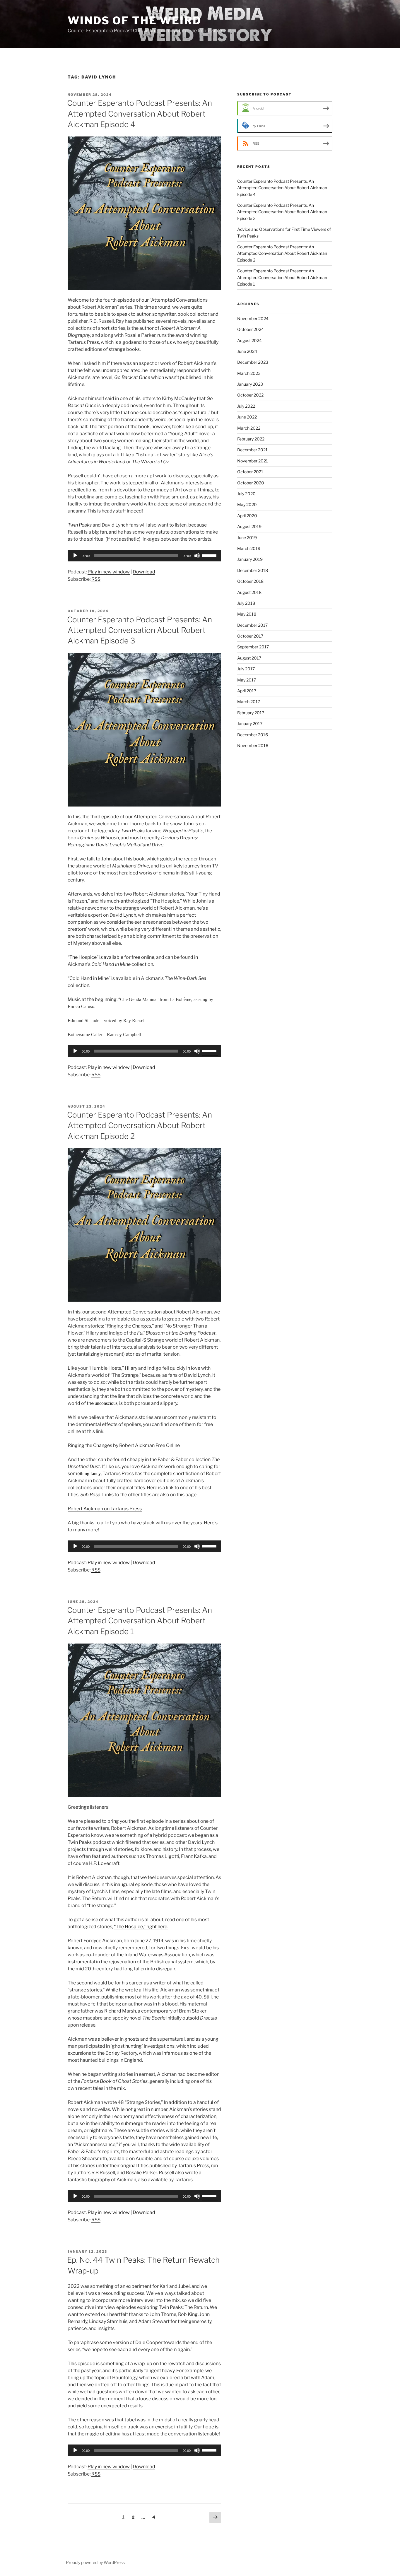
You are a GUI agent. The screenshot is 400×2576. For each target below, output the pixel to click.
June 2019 (247, 538)
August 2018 (249, 592)
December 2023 (253, 362)
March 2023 (249, 373)
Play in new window (109, 572)
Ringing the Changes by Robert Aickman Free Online (124, 1445)
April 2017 (247, 691)
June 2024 (247, 351)
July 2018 (246, 603)
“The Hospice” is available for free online (111, 957)
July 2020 (246, 494)
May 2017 (247, 680)
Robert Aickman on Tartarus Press (105, 1509)
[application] (144, 556)
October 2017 (250, 636)
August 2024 (249, 340)
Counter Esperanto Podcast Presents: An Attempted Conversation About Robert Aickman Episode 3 (140, 630)
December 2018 (253, 570)
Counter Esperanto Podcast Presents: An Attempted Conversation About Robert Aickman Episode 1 (140, 1621)
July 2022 (246, 406)
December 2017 (252, 625)
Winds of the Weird (135, 21)
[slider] (210, 555)
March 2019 (249, 548)
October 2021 (250, 472)
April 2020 (247, 516)
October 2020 (251, 483)
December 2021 (252, 450)
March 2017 (249, 702)
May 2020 (247, 504)
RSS (96, 579)
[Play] (75, 556)
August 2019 (249, 526)
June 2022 (247, 417)
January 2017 (250, 724)
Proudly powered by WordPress (95, 2562)
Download (144, 572)
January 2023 (250, 384)
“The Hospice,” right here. (141, 1927)
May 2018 (247, 614)
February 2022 (251, 439)
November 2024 (253, 318)
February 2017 (251, 713)
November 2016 (253, 745)
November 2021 (253, 461)
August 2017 (249, 658)
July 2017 (246, 669)
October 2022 (250, 395)
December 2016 (253, 735)
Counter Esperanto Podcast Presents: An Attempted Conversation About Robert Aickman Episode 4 (140, 114)
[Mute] (197, 556)
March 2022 (249, 428)
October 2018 (250, 581)
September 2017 (253, 647)
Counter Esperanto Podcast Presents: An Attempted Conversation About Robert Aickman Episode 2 (140, 1125)
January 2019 (250, 559)
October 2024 (251, 329)
